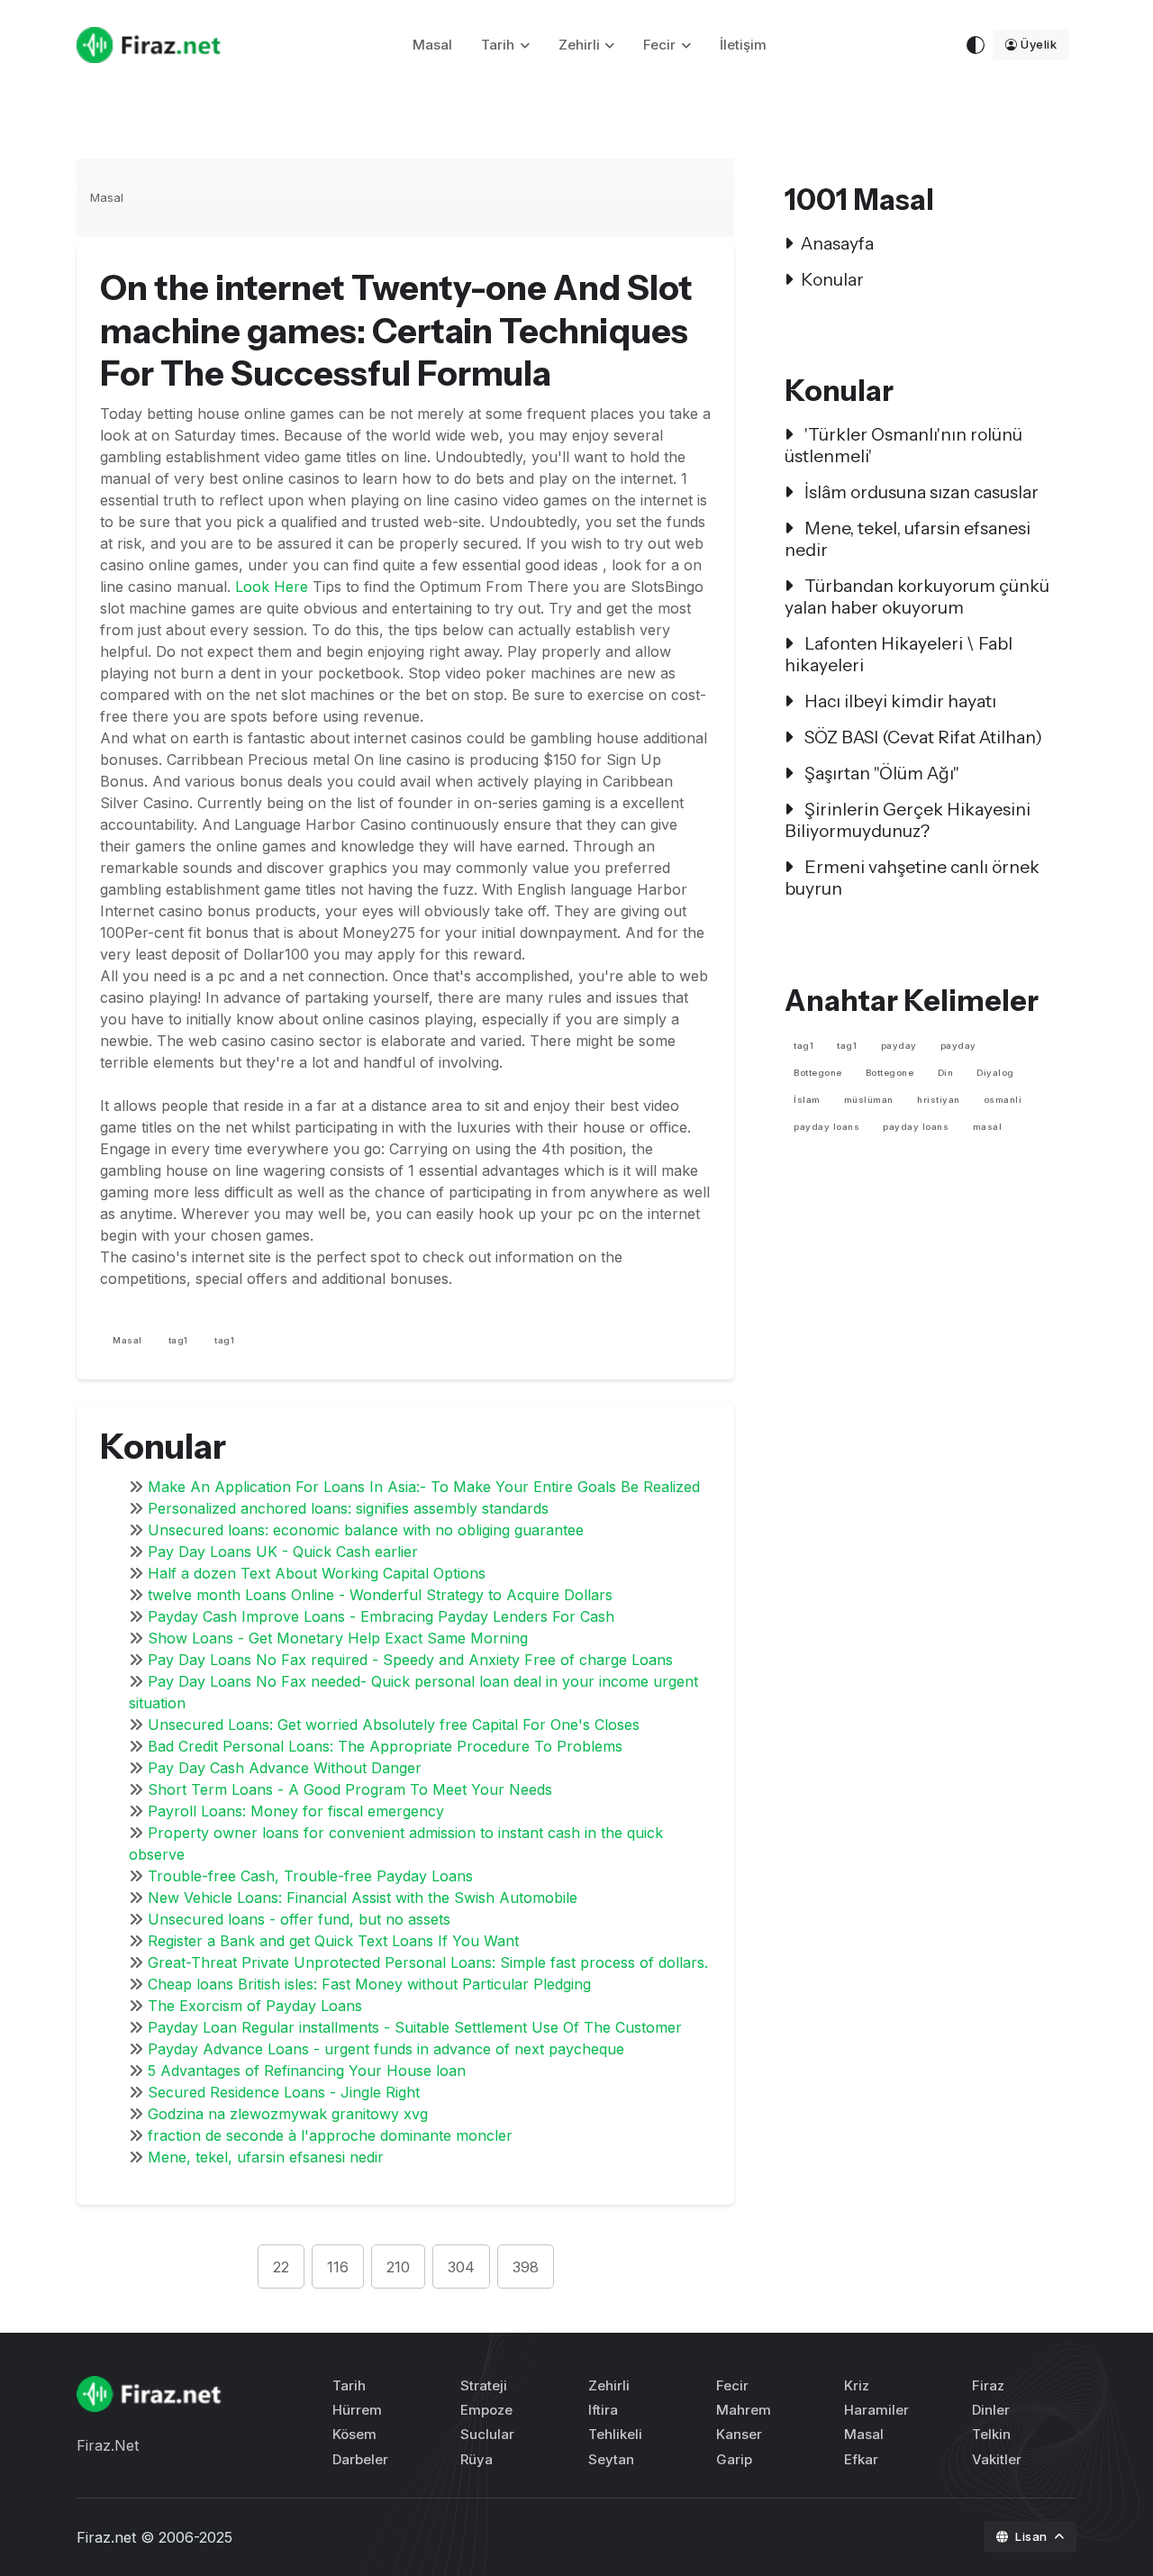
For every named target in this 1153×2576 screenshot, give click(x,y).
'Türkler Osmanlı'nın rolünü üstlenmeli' (903, 445)
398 (526, 2267)
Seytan (611, 2459)
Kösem (354, 2434)
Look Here (272, 587)
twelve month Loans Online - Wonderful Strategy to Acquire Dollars (380, 1595)
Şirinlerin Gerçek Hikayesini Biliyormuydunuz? (908, 820)
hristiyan (939, 1100)
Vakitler (997, 2459)
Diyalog (995, 1073)
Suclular (487, 2434)
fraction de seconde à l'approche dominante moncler (330, 2135)
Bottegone (818, 1073)
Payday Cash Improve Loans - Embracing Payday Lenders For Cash (381, 1616)
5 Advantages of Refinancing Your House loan (307, 2071)
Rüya (477, 2459)
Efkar (861, 2459)
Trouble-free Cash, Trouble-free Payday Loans (310, 1876)
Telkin (991, 2434)
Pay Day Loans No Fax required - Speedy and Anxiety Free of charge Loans (410, 1660)
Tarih (498, 45)
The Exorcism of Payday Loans (255, 2006)
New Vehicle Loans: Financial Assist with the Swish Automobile (363, 1898)
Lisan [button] (1033, 2536)
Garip (734, 2459)
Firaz (988, 2385)
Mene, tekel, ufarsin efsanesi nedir (266, 2157)
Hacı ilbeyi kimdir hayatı (899, 701)
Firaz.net (106, 2537)
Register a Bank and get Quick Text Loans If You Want (333, 1941)
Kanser (739, 2434)
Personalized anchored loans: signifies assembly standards (348, 1508)
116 (338, 2267)
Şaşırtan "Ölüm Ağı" (880, 773)
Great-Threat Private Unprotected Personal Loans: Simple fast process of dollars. (428, 1962)
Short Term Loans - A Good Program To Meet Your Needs (350, 1789)
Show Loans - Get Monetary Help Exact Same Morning (338, 1638)
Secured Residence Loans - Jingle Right (284, 2092)
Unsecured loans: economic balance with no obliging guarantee (366, 1530)
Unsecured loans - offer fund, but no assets (299, 1919)
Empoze (486, 2410)
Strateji (484, 2385)
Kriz (857, 2385)
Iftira (603, 2410)
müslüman (869, 1100)
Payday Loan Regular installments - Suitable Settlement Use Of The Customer (415, 2027)
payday (899, 1046)
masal (988, 1127)
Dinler (991, 2410)
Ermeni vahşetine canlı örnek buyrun (912, 878)
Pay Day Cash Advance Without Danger (285, 1768)
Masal (432, 45)
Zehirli (579, 45)
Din (946, 1073)
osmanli (1003, 1100)
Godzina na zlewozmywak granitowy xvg (288, 2114)
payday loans (826, 1127)
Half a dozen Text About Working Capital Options (317, 1573)
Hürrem (357, 2410)
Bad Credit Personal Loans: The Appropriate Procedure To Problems (385, 1746)
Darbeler (360, 2459)
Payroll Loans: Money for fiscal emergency (296, 1811)
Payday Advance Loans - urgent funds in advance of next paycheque (386, 2049)
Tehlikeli (615, 2434)
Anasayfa (837, 243)
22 (281, 2267)
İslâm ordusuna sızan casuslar (920, 492)
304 (461, 2267)
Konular (832, 279)
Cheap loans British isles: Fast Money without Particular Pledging (369, 1984)
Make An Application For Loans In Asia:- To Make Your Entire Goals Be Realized (424, 1487)
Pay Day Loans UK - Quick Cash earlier (283, 1552)
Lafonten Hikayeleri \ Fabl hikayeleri (899, 654)
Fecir (659, 45)
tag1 (178, 1340)
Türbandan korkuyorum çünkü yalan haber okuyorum (917, 596)
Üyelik (1039, 44)
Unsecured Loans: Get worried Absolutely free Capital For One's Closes (394, 1725)
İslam (807, 1100)
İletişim (743, 45)
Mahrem (744, 2410)
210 (398, 2267)
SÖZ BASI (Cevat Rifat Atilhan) (921, 737)
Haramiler (876, 2410)
